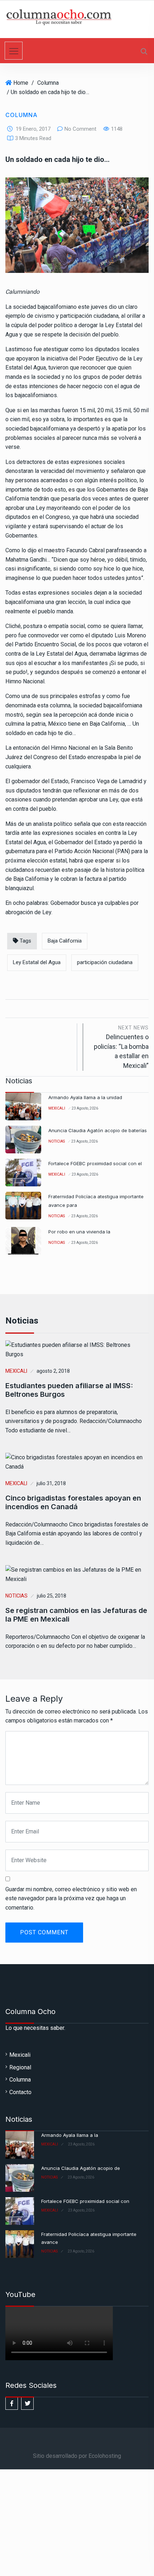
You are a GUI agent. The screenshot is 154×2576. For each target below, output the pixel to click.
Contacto (20, 2092)
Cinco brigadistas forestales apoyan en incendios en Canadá (73, 1502)
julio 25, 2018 (52, 1596)
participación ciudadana (105, 962)
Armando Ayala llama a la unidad (85, 1097)
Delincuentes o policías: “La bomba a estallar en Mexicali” (121, 1047)
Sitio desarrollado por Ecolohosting (77, 2456)
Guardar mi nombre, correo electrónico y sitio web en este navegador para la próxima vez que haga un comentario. (71, 1898)
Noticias (57, 1141)
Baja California (65, 941)
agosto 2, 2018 (53, 1371)
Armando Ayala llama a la (70, 2135)
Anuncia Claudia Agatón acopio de (81, 2168)
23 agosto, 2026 (85, 1108)
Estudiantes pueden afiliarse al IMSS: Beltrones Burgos (69, 1390)
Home (21, 83)
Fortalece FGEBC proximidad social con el (95, 1163)
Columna (48, 83)
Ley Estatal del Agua (37, 962)
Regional (20, 2067)
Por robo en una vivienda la (79, 1232)
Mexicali (57, 1108)
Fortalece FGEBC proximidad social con (85, 2201)
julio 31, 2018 (51, 1483)
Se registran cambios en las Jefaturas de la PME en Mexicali (76, 1615)
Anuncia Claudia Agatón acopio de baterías (98, 1130)
